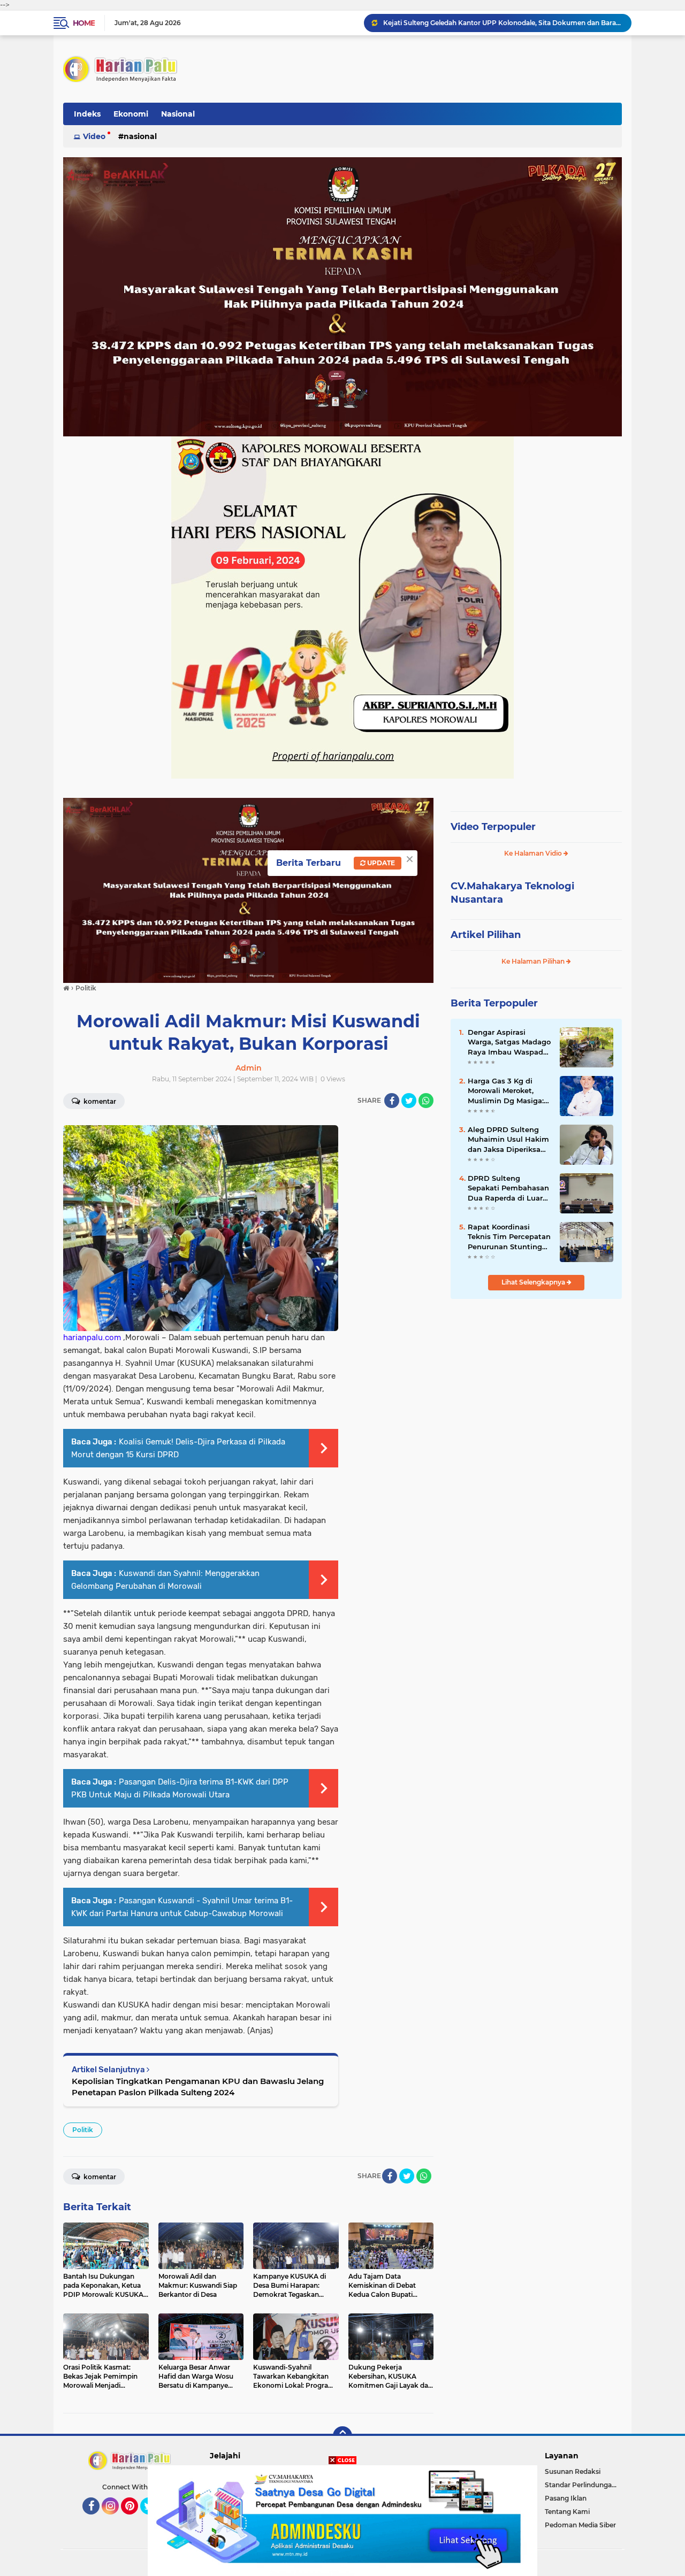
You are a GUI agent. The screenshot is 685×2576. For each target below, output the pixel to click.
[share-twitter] (409, 1101)
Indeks (87, 114)
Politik (83, 2130)
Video (94, 136)
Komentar (99, 1101)
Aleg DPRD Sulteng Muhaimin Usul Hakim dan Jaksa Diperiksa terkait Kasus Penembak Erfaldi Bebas (508, 1140)
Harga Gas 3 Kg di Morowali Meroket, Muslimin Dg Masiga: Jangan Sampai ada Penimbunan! (506, 1091)
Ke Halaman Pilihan (534, 961)
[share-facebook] (392, 1101)
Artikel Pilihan (486, 935)
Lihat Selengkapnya (534, 1282)
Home (84, 23)
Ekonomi (131, 114)
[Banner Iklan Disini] (342, 2520)
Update (380, 863)
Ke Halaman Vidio (534, 853)
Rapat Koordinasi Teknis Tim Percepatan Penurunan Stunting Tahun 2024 (509, 1237)
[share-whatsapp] (426, 1101)
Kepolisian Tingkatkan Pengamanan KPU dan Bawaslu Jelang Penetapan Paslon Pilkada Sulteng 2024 (198, 2087)
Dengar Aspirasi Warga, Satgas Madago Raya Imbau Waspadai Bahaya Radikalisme (509, 1042)
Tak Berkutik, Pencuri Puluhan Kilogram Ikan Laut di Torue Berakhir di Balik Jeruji (503, 23)
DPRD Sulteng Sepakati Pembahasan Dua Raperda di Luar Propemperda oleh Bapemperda (508, 1188)
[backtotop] (342, 2436)
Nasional (178, 114)
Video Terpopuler (493, 827)
